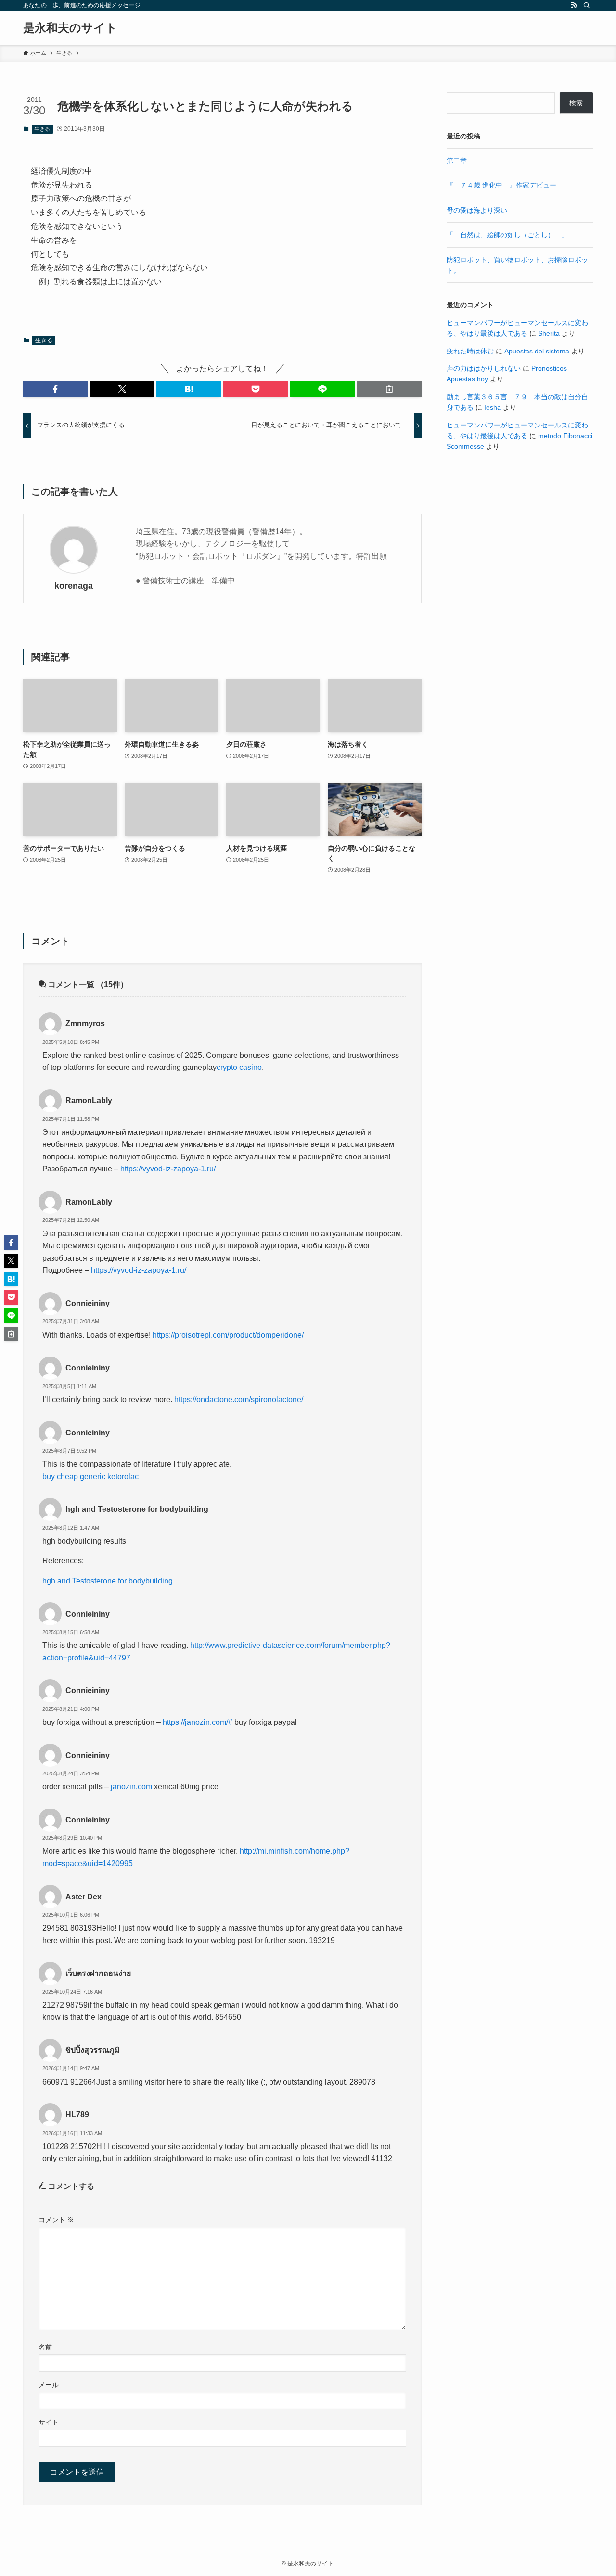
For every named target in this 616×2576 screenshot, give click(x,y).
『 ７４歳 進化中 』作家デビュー (501, 185)
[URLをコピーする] (389, 389)
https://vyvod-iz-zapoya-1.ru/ (168, 1169)
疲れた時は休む (470, 351)
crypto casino (239, 1067)
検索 (576, 103)
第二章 (457, 161)
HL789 (77, 2115)
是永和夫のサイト (70, 28)
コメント (56, 2220)
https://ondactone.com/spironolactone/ (239, 1400)
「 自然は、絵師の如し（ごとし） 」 (507, 235)
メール (49, 2385)
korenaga (74, 586)
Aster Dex (83, 1897)
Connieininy (88, 1303)
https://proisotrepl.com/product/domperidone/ (228, 1335)
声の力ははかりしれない (484, 368)
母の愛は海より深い (477, 210)
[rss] (574, 5)
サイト (49, 2422)
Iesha (493, 407)
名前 (45, 2347)
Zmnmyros (85, 1024)
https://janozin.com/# (198, 1722)
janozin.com (131, 1787)
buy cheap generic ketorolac (90, 1476)
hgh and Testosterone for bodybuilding (137, 1509)
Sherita (549, 333)
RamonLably (89, 1100)
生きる (42, 129)
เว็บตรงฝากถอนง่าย (98, 1973)
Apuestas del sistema (537, 351)
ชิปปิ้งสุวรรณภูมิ (93, 2050)
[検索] (587, 5)
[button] (56, 389)
